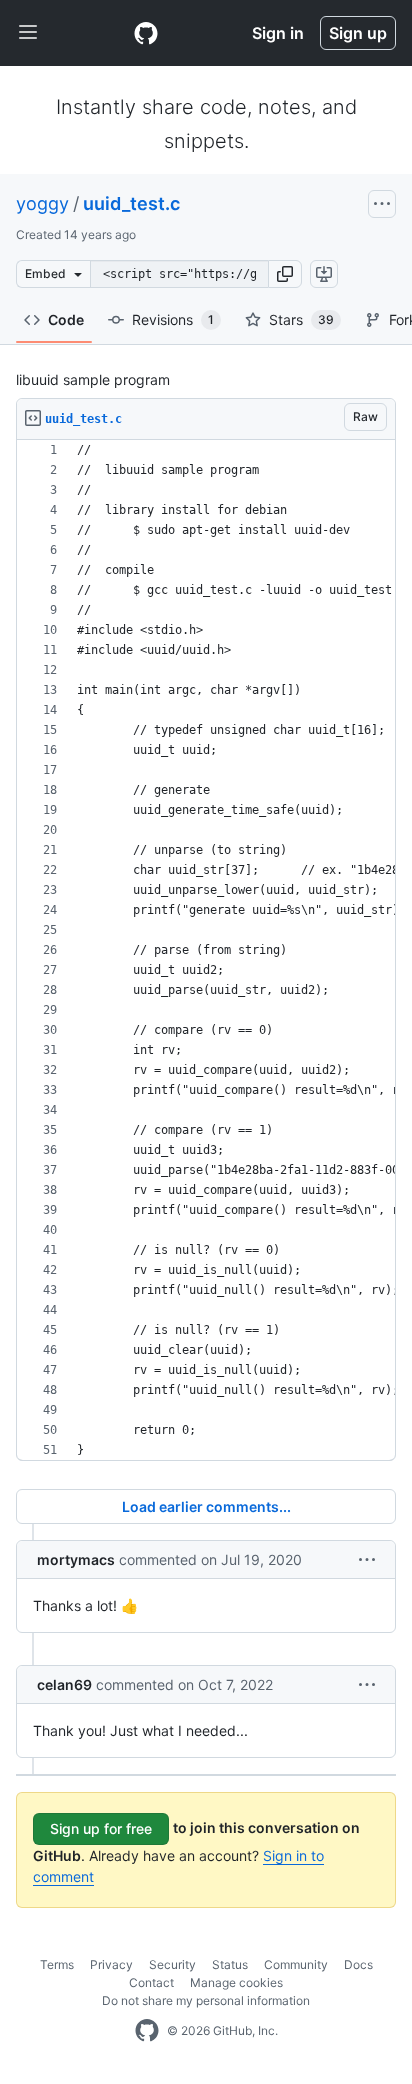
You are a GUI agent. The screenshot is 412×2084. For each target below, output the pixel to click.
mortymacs (76, 1559)
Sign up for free (101, 1828)
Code (66, 319)
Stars (301, 319)
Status (230, 1964)
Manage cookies (236, 1982)
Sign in (278, 33)
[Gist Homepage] (146, 33)
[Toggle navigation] (28, 33)
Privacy (111, 1964)
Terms (57, 1964)
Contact (151, 1982)
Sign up (358, 33)
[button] (285, 274)
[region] (206, 950)
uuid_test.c (131, 203)
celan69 (64, 1684)
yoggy (42, 203)
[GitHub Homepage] (147, 2031)
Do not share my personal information (206, 2000)
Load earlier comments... (206, 1506)
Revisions (173, 319)
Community (296, 1964)
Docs (358, 1964)
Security (172, 1964)
